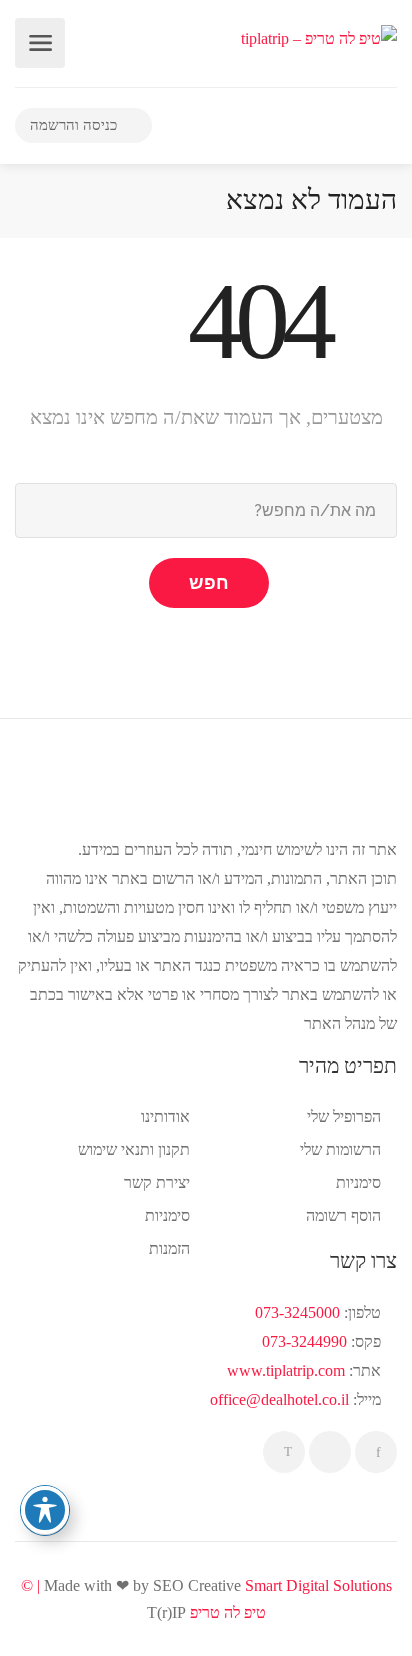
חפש (209, 582)
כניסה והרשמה (75, 125)
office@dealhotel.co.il (279, 1399)
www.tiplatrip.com (286, 1370)
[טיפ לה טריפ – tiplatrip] (319, 36)
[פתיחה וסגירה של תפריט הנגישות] (45, 1510)
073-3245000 (297, 1312)
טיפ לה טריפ (228, 1612)
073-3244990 (304, 1341)
